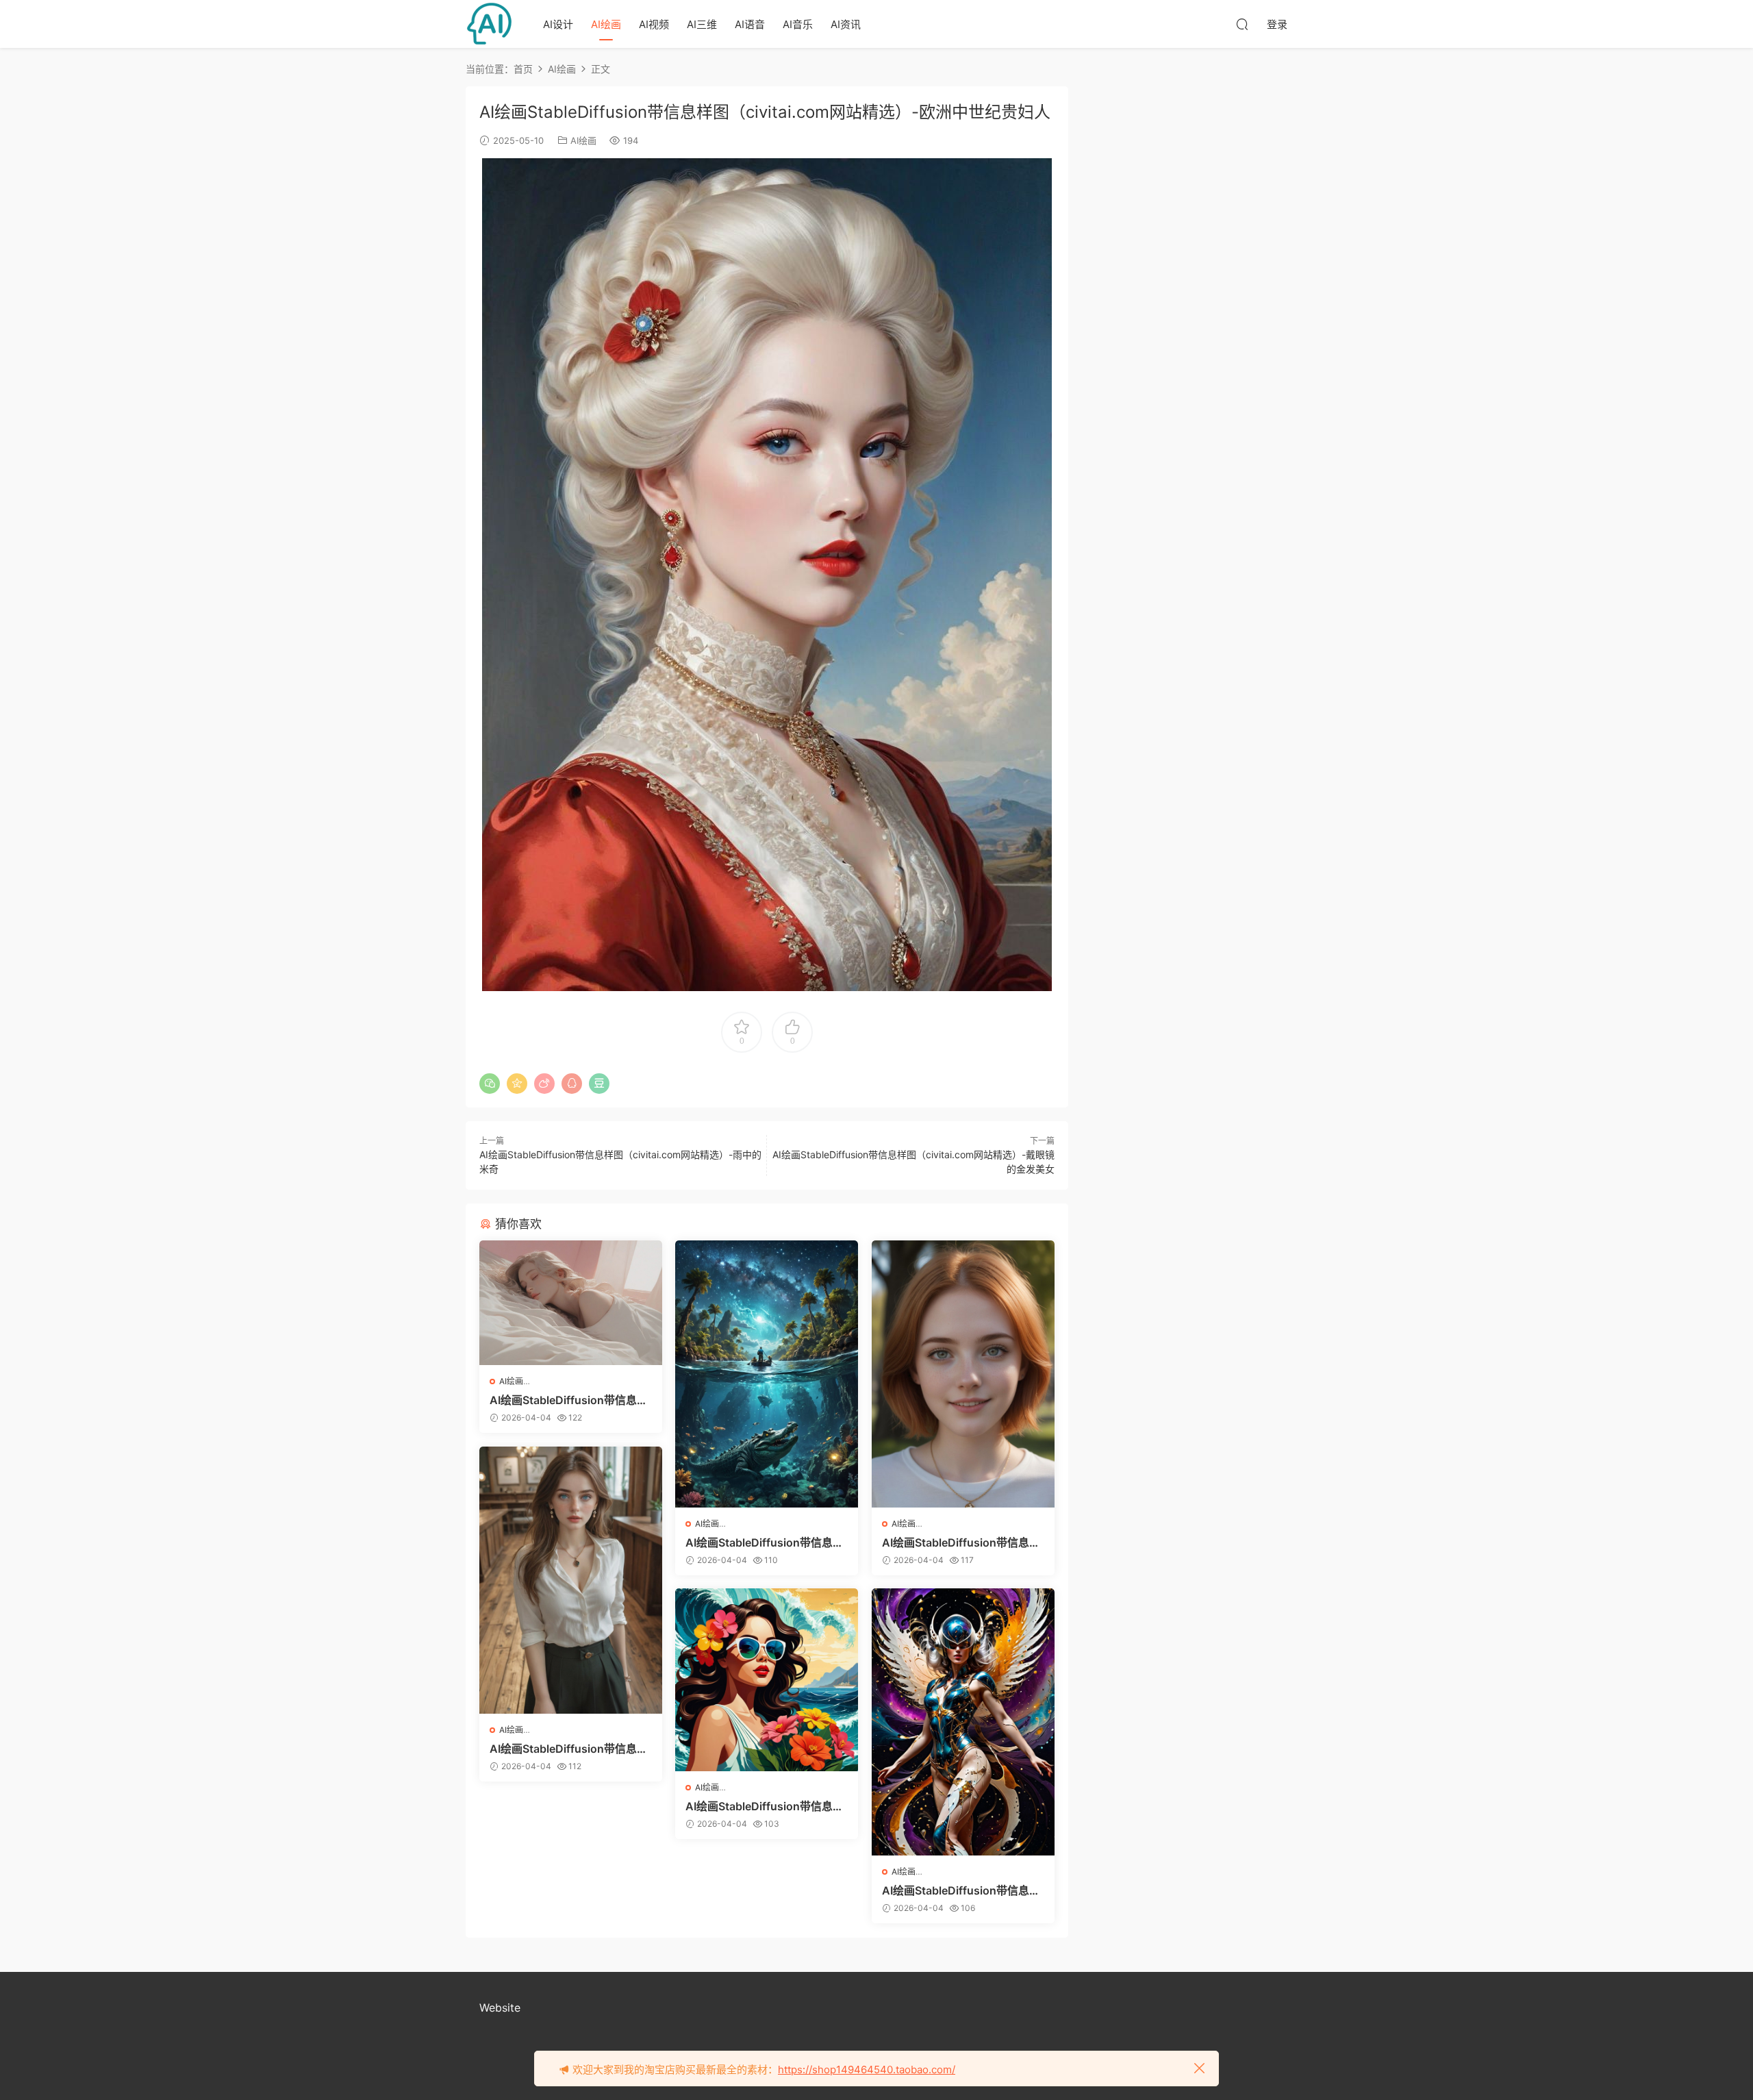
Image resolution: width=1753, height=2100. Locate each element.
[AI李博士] (490, 24)
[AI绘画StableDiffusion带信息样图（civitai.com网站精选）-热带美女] (767, 1680)
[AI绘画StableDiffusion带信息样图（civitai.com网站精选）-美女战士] (963, 1722)
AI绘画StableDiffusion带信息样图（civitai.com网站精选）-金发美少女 (962, 1542)
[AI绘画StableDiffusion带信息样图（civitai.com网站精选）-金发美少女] (963, 1374)
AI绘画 (606, 24)
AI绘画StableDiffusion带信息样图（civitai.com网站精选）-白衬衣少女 (570, 1749)
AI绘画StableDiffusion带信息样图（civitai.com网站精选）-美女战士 (962, 1890)
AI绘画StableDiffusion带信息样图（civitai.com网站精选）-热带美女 (766, 1806)
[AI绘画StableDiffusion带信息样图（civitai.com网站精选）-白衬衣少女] (571, 1580)
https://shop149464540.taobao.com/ (867, 2070)
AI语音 (750, 24)
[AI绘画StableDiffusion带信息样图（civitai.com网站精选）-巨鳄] (767, 1374)
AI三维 (702, 24)
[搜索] (1242, 24)
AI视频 (654, 24)
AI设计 (558, 24)
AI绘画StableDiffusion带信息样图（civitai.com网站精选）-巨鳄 (766, 1542)
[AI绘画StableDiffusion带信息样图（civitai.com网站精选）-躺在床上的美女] (571, 1303)
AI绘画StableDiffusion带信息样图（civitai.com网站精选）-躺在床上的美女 (570, 1400)
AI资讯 (846, 24)
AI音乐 (798, 24)
